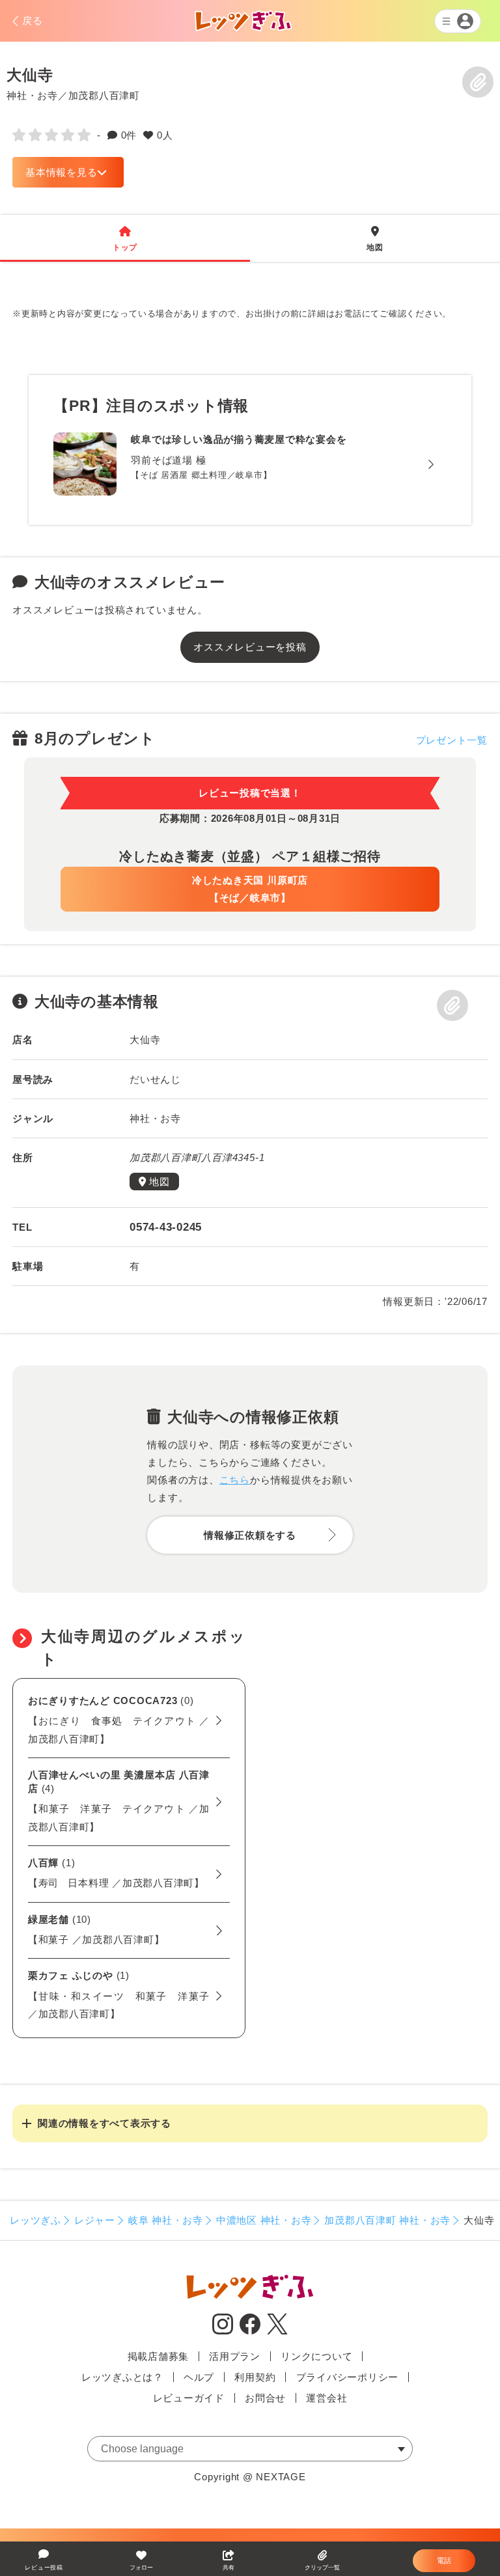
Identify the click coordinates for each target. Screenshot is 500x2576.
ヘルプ (199, 2377)
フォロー (141, 2568)
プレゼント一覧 (452, 740)
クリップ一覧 (322, 2568)
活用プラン (235, 2356)
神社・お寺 (32, 95)
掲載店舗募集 (159, 2356)
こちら (235, 1480)
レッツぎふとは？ (122, 2377)
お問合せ (265, 2398)
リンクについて (316, 2356)
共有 (229, 2568)
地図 (375, 239)
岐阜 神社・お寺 (166, 2220)
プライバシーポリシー (348, 2377)
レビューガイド (189, 2398)
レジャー (95, 2220)
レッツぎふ (35, 2220)
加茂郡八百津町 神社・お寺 (387, 2220)
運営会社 (326, 2398)
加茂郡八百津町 (104, 95)
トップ (125, 239)
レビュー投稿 (44, 2568)
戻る (33, 21)
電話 (444, 2560)
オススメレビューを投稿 (250, 647)
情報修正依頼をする (250, 1535)
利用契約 (255, 2377)
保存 (478, 82)
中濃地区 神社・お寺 (264, 2220)
